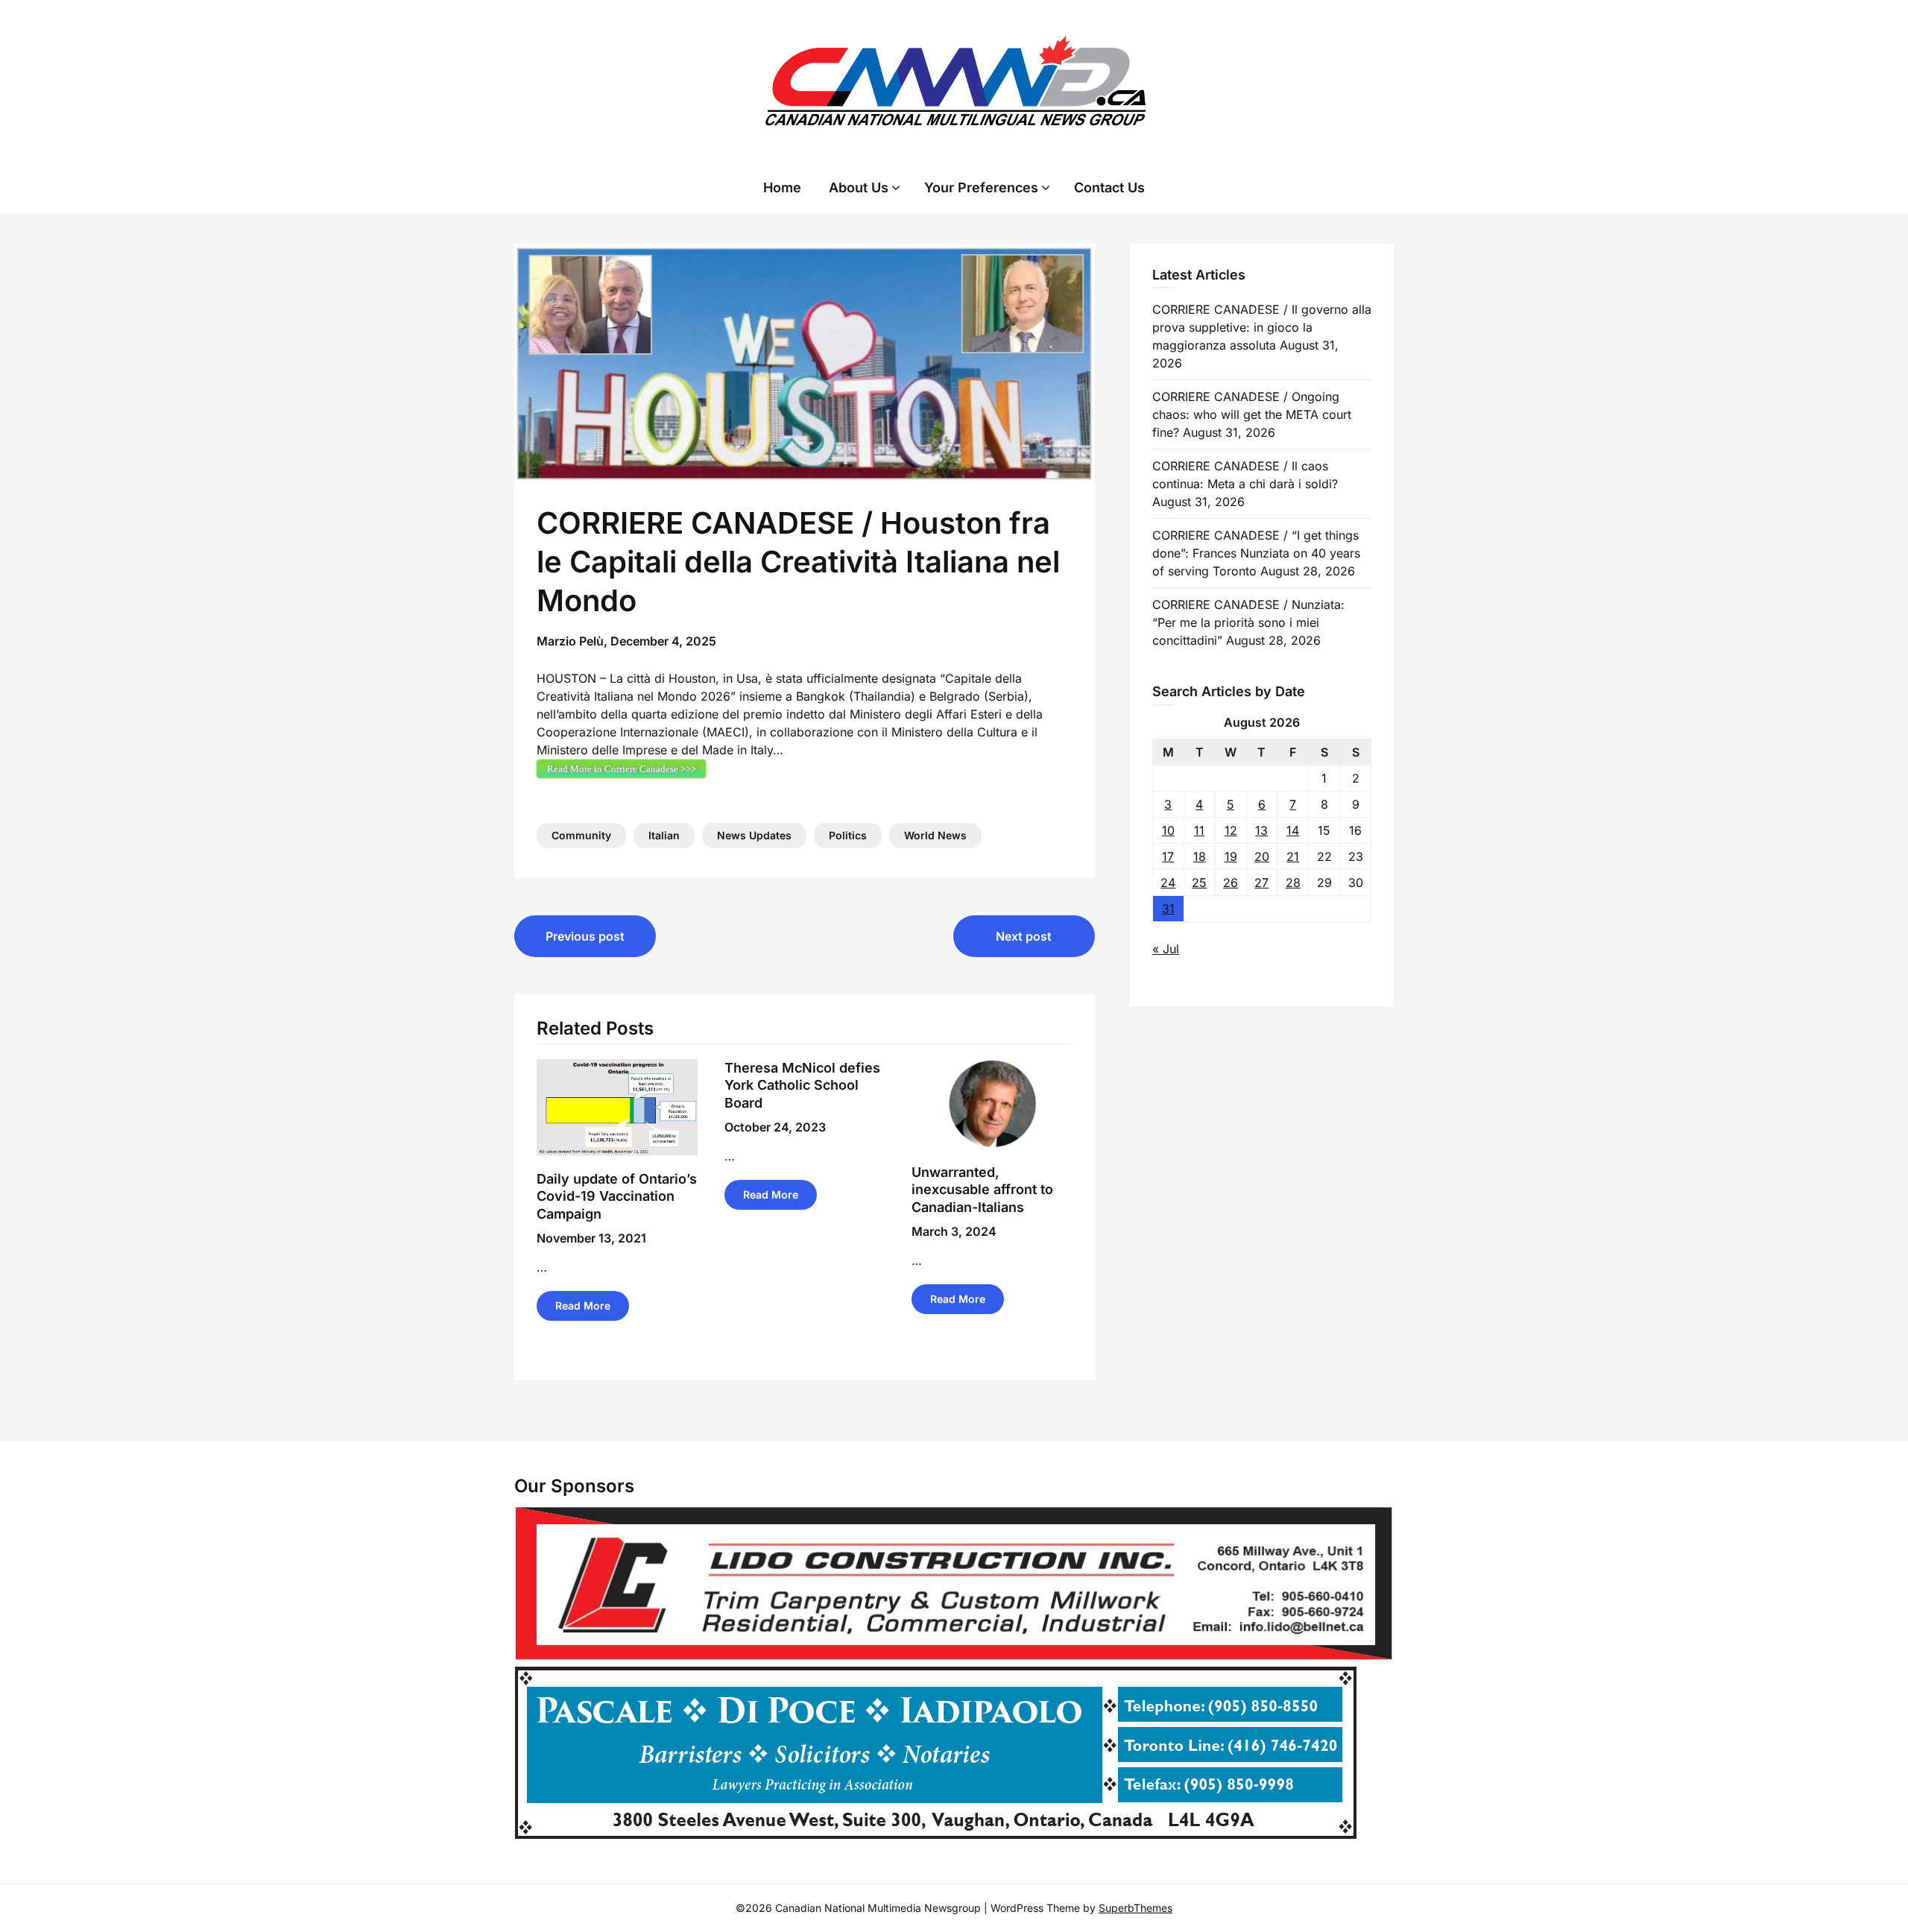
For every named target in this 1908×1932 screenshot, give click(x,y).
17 (1168, 856)
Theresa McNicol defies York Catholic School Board (802, 1085)
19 (1231, 856)
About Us (859, 187)
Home (782, 187)
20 (1262, 856)
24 (1168, 883)
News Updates (754, 835)
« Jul (1166, 949)
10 (1168, 830)
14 (1293, 830)
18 (1200, 856)
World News (935, 835)
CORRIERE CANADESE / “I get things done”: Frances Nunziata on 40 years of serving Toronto (1256, 553)
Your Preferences (981, 187)
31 (1168, 909)
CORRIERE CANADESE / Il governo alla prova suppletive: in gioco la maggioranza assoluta (1262, 327)
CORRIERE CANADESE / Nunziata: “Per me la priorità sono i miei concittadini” (1248, 622)
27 (1261, 883)
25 (1199, 883)
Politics (848, 835)
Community (581, 835)
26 (1231, 883)
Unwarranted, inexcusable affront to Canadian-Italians (982, 1190)
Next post (1024, 936)
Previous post (585, 936)
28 (1293, 883)
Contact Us (1109, 187)
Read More (583, 1306)
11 (1199, 830)
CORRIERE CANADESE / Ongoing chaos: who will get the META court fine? (1252, 414)
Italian (664, 835)
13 (1261, 830)
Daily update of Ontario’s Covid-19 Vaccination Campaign (617, 1196)
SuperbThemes (1135, 1908)
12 (1231, 830)
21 (1293, 856)
